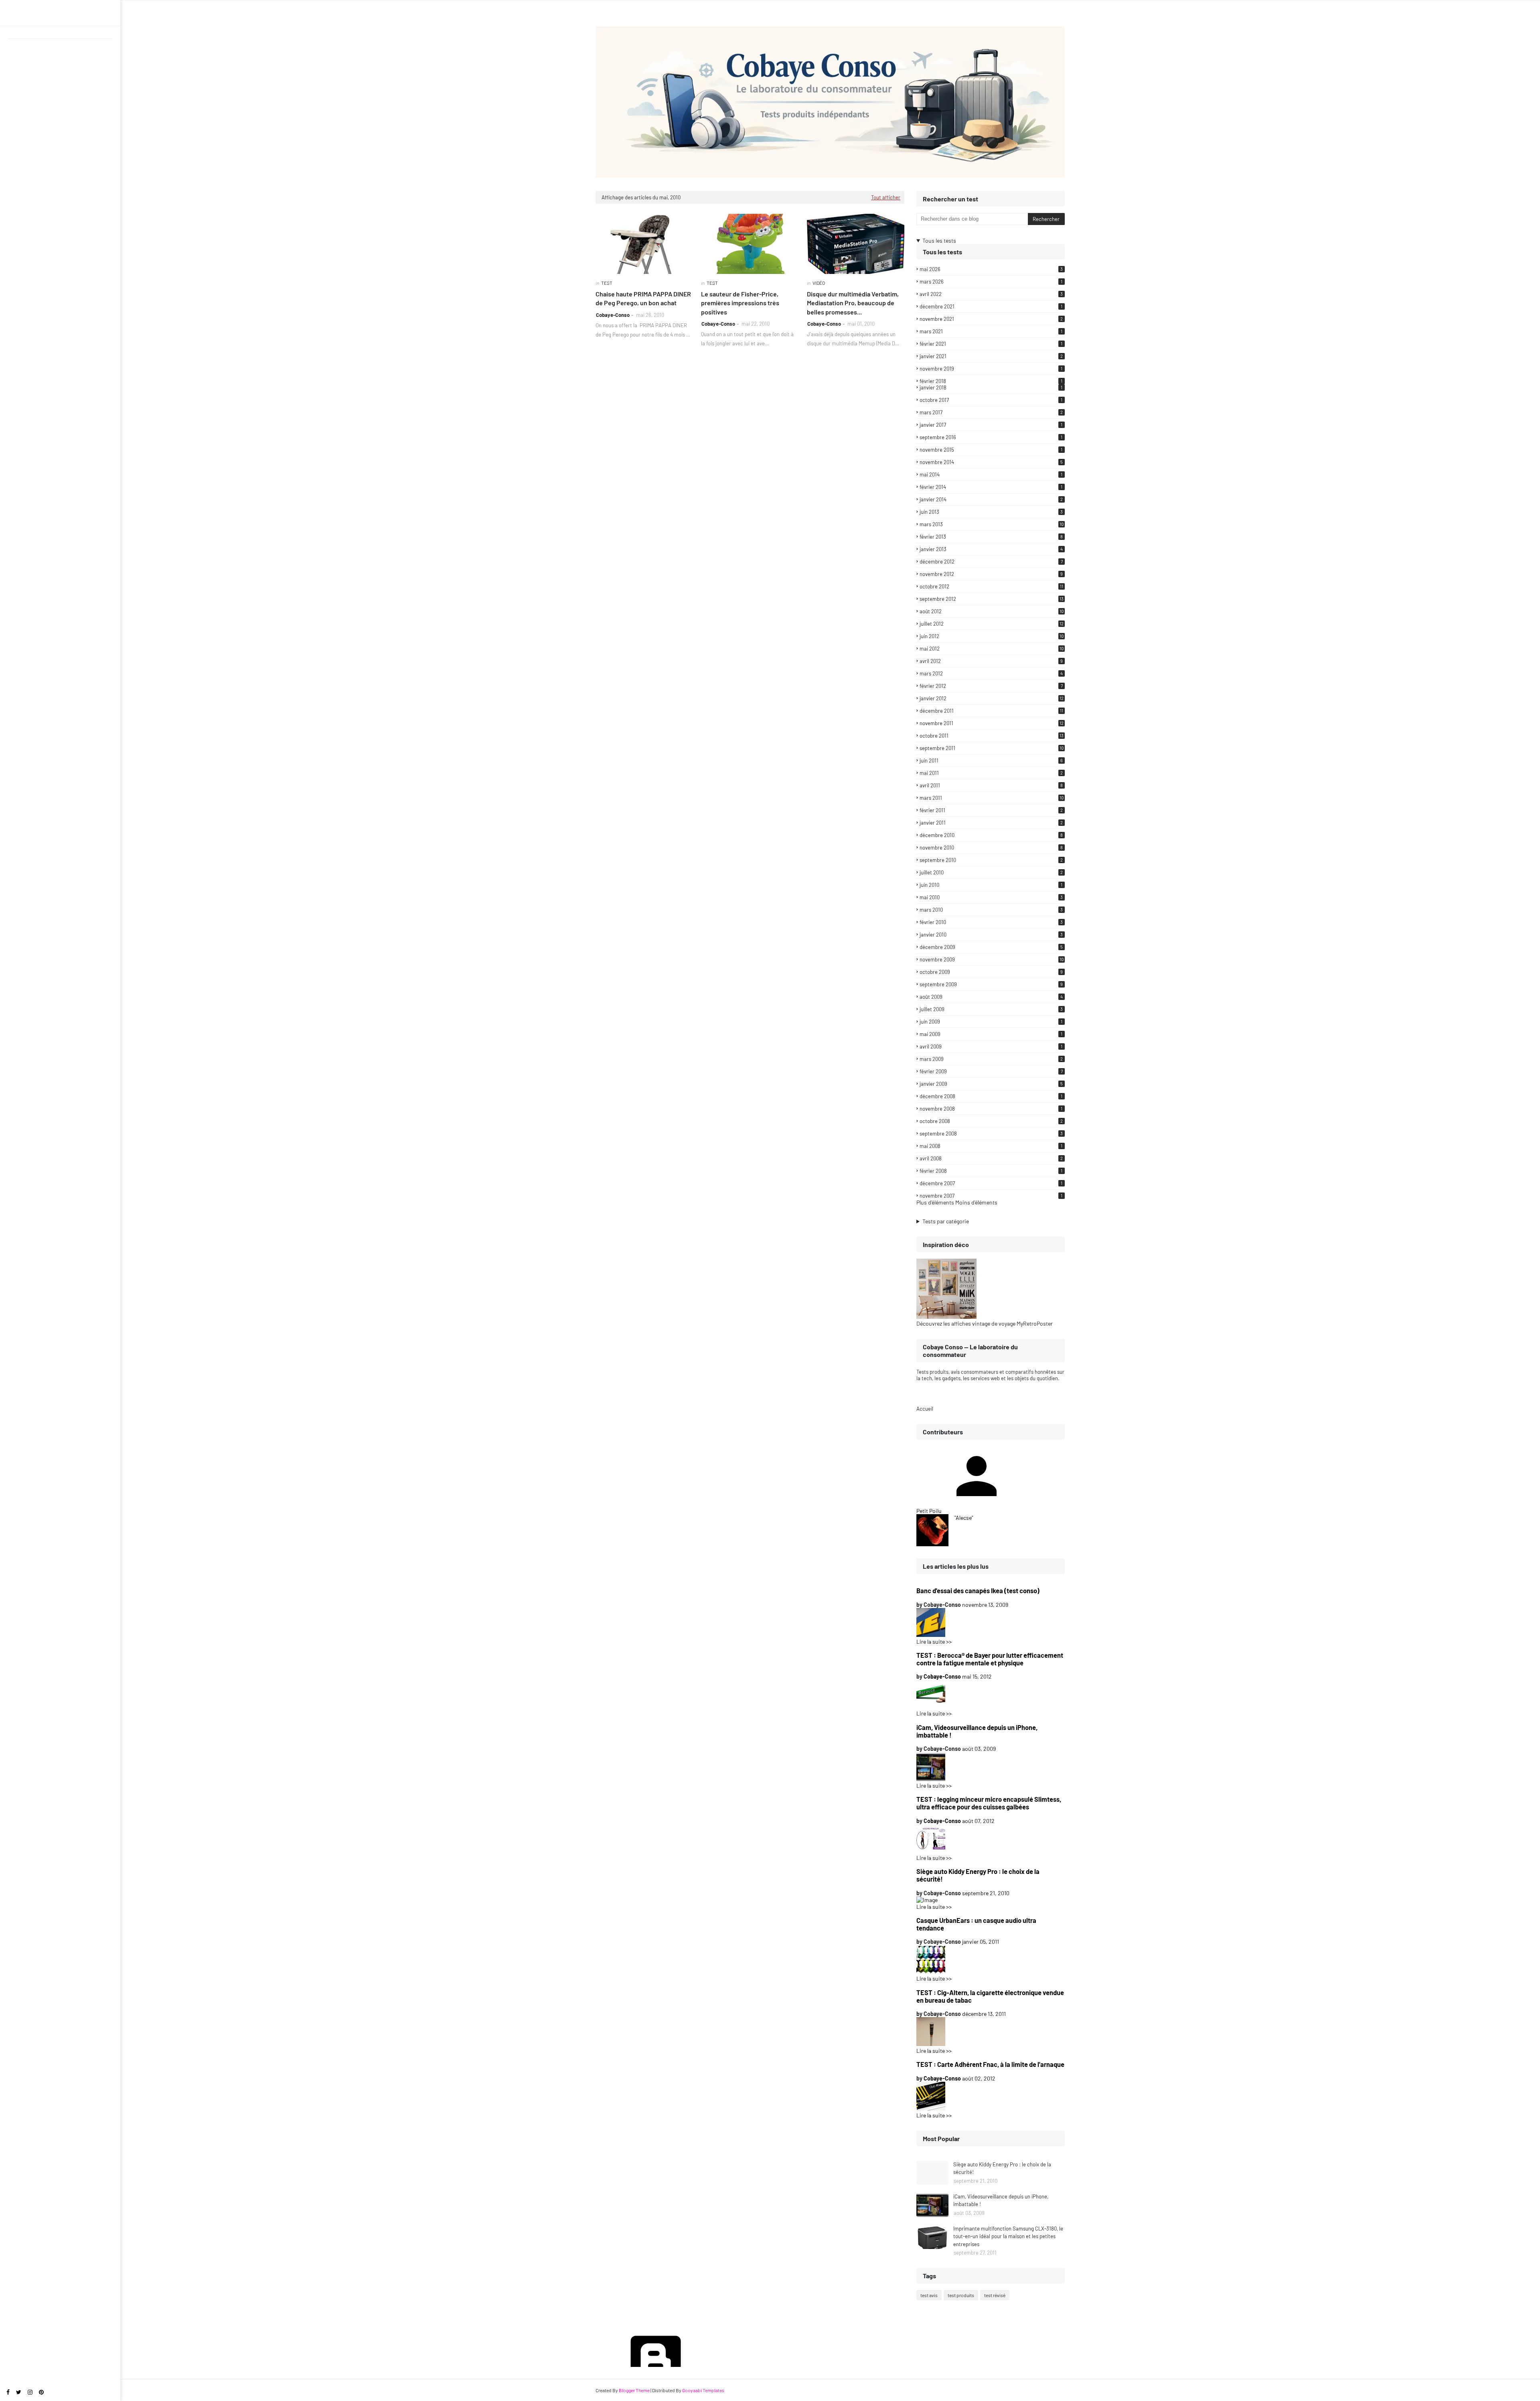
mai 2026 (991, 269)
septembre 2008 (991, 1134)
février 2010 (991, 922)
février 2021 (991, 344)
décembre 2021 (991, 306)
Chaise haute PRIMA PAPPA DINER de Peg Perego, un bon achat (643, 298)
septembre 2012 (992, 599)
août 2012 (992, 611)
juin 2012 (992, 636)
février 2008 (991, 1171)
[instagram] (30, 2392)
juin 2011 (991, 760)
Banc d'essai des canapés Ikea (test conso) (978, 1591)
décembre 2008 (991, 1096)
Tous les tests (939, 240)
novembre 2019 (991, 369)
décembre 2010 (991, 835)
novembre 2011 (992, 723)
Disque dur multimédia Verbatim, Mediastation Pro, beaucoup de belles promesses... (853, 303)
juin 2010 (991, 885)
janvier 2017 (991, 425)
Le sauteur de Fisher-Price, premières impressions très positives (740, 303)
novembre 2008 (991, 1109)
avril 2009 (991, 1046)
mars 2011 (992, 798)
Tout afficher (886, 197)
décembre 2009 (991, 947)
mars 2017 (991, 412)
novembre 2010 (991, 848)
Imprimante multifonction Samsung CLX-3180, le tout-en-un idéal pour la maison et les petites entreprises (1008, 2236)
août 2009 (991, 997)
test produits (961, 2295)
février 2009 (991, 1071)
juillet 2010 (991, 872)
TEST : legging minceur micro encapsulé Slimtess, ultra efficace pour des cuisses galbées (989, 1803)
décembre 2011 (991, 711)
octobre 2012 (991, 586)
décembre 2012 (991, 562)
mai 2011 (991, 773)
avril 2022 (991, 294)
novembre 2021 (991, 319)
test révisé (995, 2295)
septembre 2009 (991, 984)
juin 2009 (991, 1022)
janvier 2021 (991, 356)
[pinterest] (41, 2392)
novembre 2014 (991, 462)
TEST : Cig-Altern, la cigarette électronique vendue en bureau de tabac (990, 1996)
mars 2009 (991, 1059)
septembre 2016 (991, 437)
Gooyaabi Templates (703, 2390)
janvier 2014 (991, 499)
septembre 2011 (992, 748)
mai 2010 (991, 897)
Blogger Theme (634, 2390)
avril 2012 (991, 661)
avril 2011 (991, 785)
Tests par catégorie (946, 1221)
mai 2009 (991, 1034)
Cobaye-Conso (613, 315)
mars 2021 (991, 331)
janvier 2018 (991, 387)
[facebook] (8, 2392)
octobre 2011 (992, 736)
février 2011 (991, 810)
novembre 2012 (991, 574)
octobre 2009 (991, 972)
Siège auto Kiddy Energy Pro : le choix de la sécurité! (978, 1875)
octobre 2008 (991, 1121)
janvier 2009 (991, 1084)
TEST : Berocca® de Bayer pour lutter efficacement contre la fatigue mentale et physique (990, 1659)
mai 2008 (991, 1146)
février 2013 (991, 537)
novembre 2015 (991, 450)
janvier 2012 (992, 698)
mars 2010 (991, 910)
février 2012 (991, 686)
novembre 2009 (992, 959)
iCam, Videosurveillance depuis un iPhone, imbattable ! (977, 1731)
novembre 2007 (991, 1196)
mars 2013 (992, 524)
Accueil (925, 1409)
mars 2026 (991, 282)
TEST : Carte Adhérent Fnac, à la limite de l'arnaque (990, 2064)
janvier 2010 (991, 935)
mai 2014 (991, 475)
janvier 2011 (991, 823)
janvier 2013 (991, 549)
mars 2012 (991, 673)
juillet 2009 (991, 1009)
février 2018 (991, 381)
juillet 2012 (992, 624)
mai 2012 (992, 649)
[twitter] (19, 2392)
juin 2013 (991, 512)
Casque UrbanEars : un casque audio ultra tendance (976, 1924)
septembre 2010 (991, 860)
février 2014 (991, 487)
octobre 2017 (991, 400)
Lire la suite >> (934, 1642)
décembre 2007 (991, 1183)
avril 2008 (991, 1158)
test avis (929, 2295)
